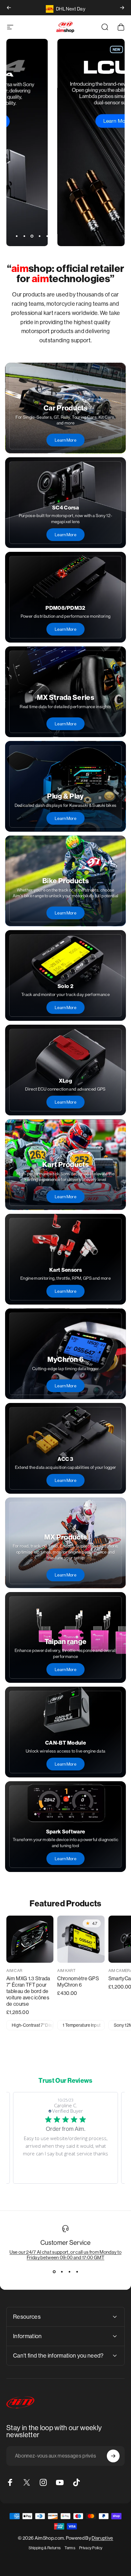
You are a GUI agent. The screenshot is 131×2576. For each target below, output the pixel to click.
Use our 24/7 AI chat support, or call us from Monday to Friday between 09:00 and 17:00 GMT (66, 2255)
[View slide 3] (69, 2272)
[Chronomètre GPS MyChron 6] (81, 1939)
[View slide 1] (54, 2272)
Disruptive (102, 2538)
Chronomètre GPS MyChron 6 (78, 1982)
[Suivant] (122, 8)
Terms (70, 2548)
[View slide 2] (62, 2272)
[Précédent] (9, 8)
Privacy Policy (91, 2548)
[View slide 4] (77, 2272)
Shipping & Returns (45, 2548)
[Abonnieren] (113, 2456)
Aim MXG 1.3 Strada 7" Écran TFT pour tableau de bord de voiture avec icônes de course (28, 1991)
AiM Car (14, 1971)
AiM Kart (66, 1971)
